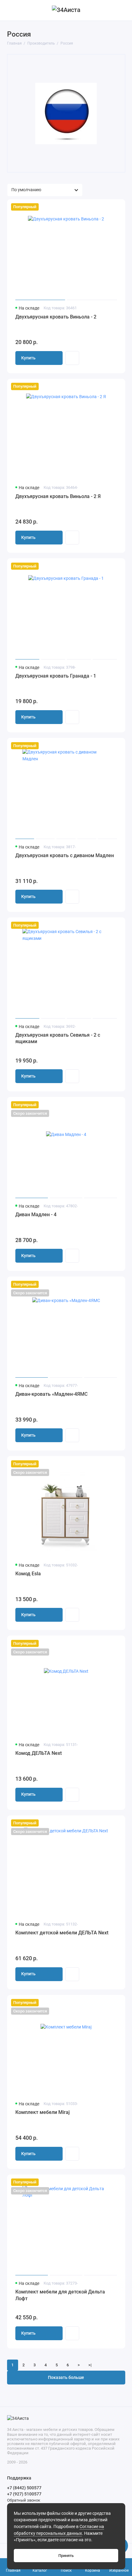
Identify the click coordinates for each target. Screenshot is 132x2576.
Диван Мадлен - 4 (36, 1215)
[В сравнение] (107, 207)
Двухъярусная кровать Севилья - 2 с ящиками (58, 1038)
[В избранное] (117, 207)
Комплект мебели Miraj (43, 2112)
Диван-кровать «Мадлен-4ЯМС (51, 1394)
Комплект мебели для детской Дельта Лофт (60, 2295)
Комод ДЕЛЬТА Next (39, 1753)
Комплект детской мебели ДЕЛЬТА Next (62, 1933)
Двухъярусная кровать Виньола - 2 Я (58, 496)
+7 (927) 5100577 (24, 2494)
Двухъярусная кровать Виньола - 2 (56, 317)
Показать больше (66, 2378)
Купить (28, 358)
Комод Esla (28, 1574)
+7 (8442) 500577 (24, 2488)
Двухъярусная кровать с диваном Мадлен (65, 855)
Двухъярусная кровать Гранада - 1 (56, 676)
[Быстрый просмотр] (72, 358)
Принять (66, 2556)
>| (90, 2365)
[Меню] (10, 10)
